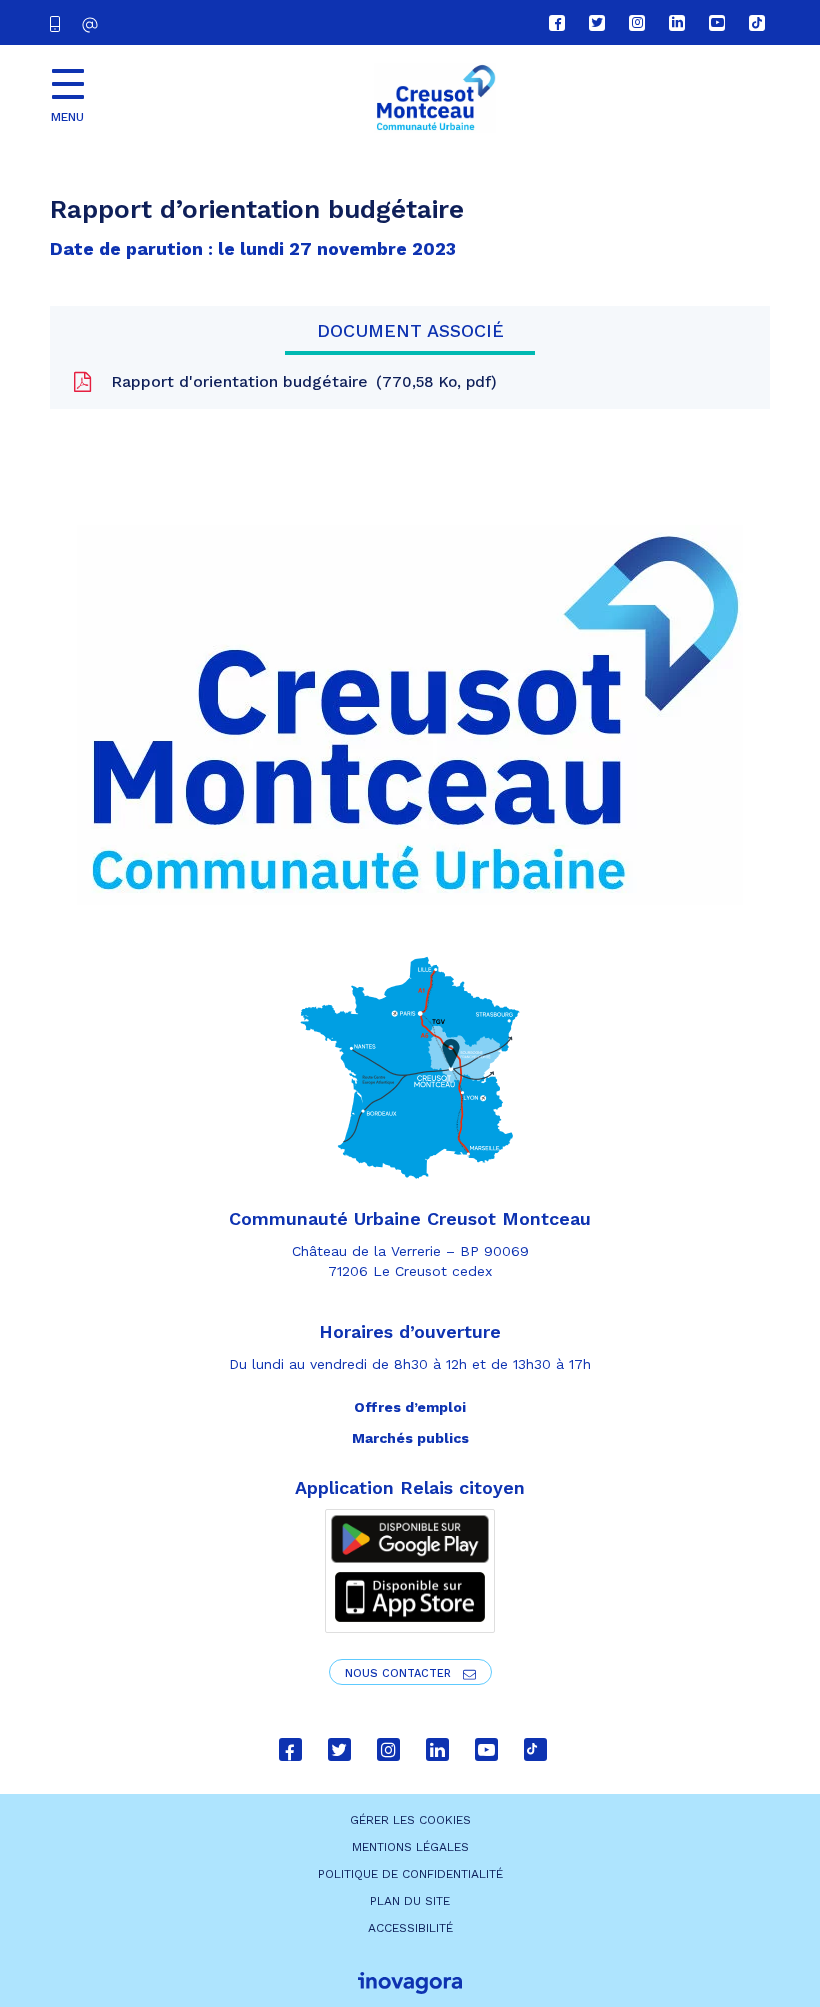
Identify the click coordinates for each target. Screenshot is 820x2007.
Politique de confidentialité (410, 1874)
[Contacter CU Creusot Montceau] (92, 24)
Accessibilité (410, 1928)
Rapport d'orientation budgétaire (298, 381)
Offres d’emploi (410, 1407)
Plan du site (410, 1901)
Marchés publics (410, 1438)
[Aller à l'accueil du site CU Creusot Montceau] (435, 98)
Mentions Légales (410, 1847)
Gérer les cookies (410, 1820)
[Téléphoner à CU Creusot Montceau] (59, 22)
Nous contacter (400, 1673)
